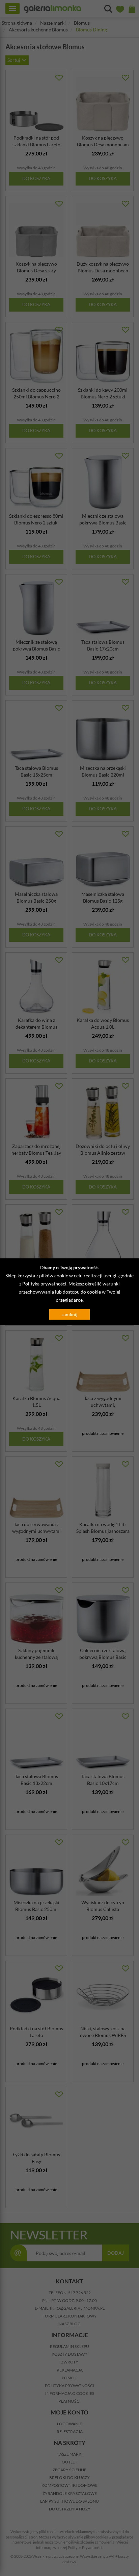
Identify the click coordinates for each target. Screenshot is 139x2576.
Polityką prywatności (44, 1283)
